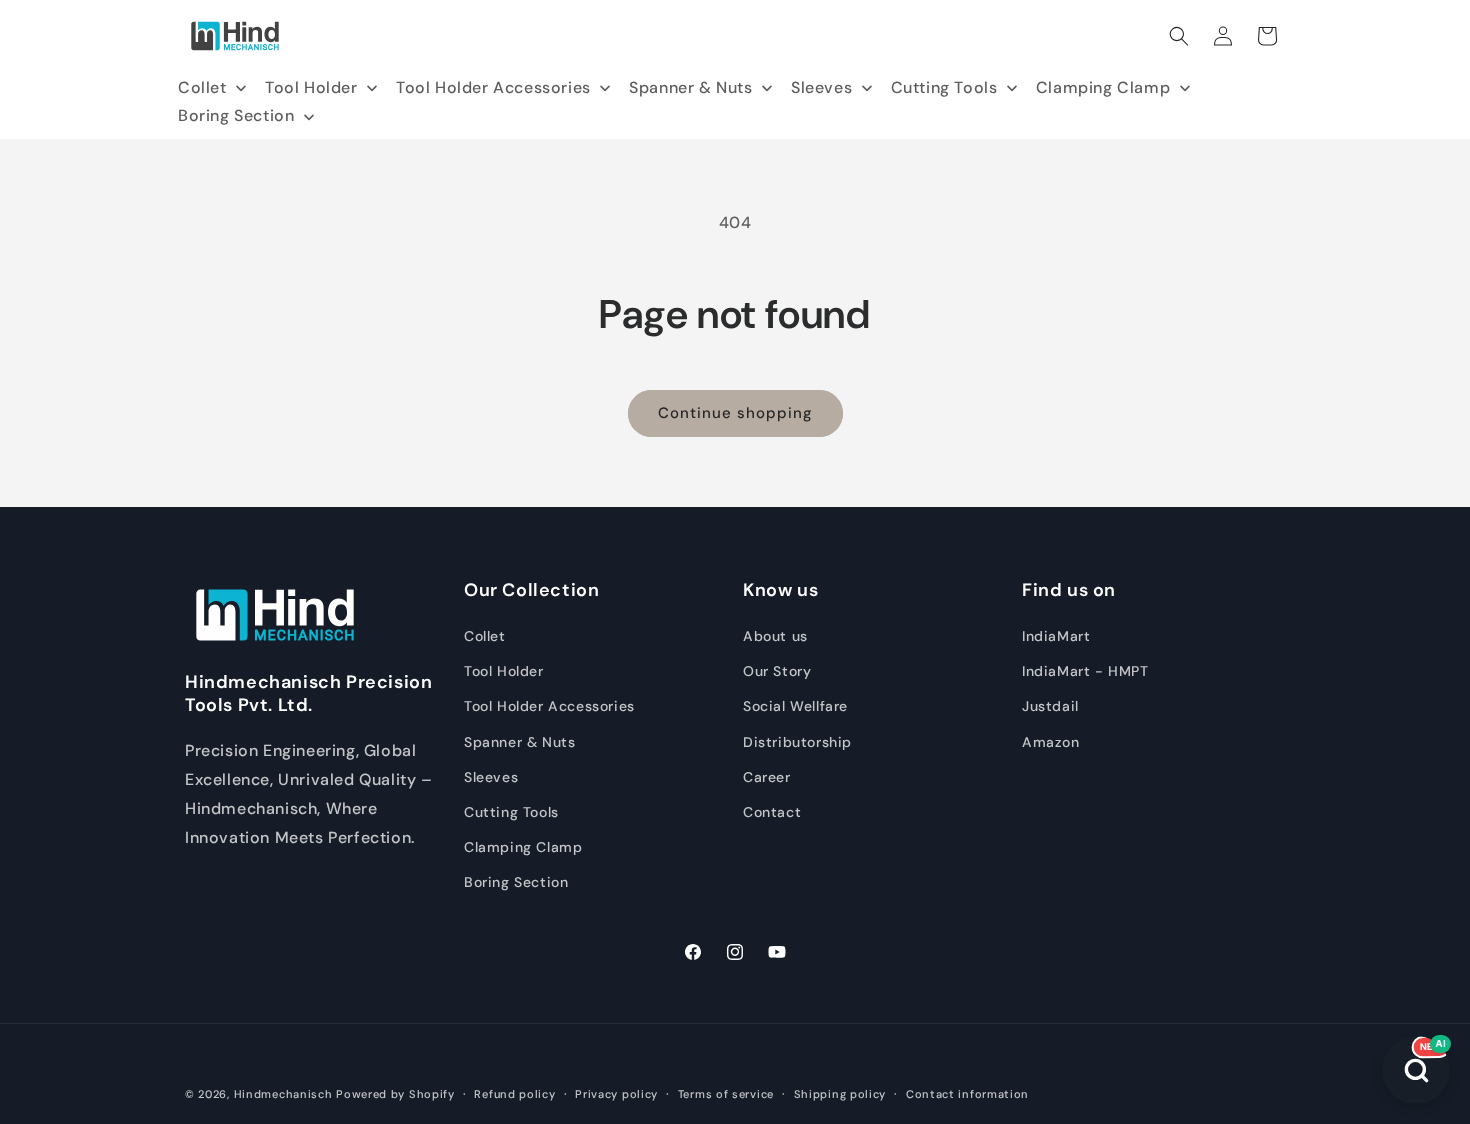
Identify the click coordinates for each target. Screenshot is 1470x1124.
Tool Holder (504, 672)
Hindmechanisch (283, 1094)
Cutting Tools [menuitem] (944, 87)
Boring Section (516, 883)
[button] (1179, 36)
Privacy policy (616, 1094)
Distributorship (797, 742)
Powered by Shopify (395, 1094)
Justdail (1050, 707)
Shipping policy (840, 1094)
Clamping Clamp (523, 847)
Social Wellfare (795, 707)
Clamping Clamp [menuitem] (1103, 87)
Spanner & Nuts (519, 742)
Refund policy (514, 1094)
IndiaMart (1056, 636)
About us (775, 636)
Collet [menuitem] (202, 87)
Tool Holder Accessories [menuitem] (493, 87)
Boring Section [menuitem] (236, 115)
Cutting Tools (511, 812)
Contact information (967, 1094)
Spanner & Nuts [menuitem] (690, 87)
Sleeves (491, 777)
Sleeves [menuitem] (821, 87)
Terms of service (726, 1094)
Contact (772, 812)
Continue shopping (735, 413)
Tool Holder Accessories (549, 707)
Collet (485, 636)
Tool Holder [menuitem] (311, 87)
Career (767, 777)
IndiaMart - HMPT (1085, 672)
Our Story (777, 672)
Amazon (1051, 742)
